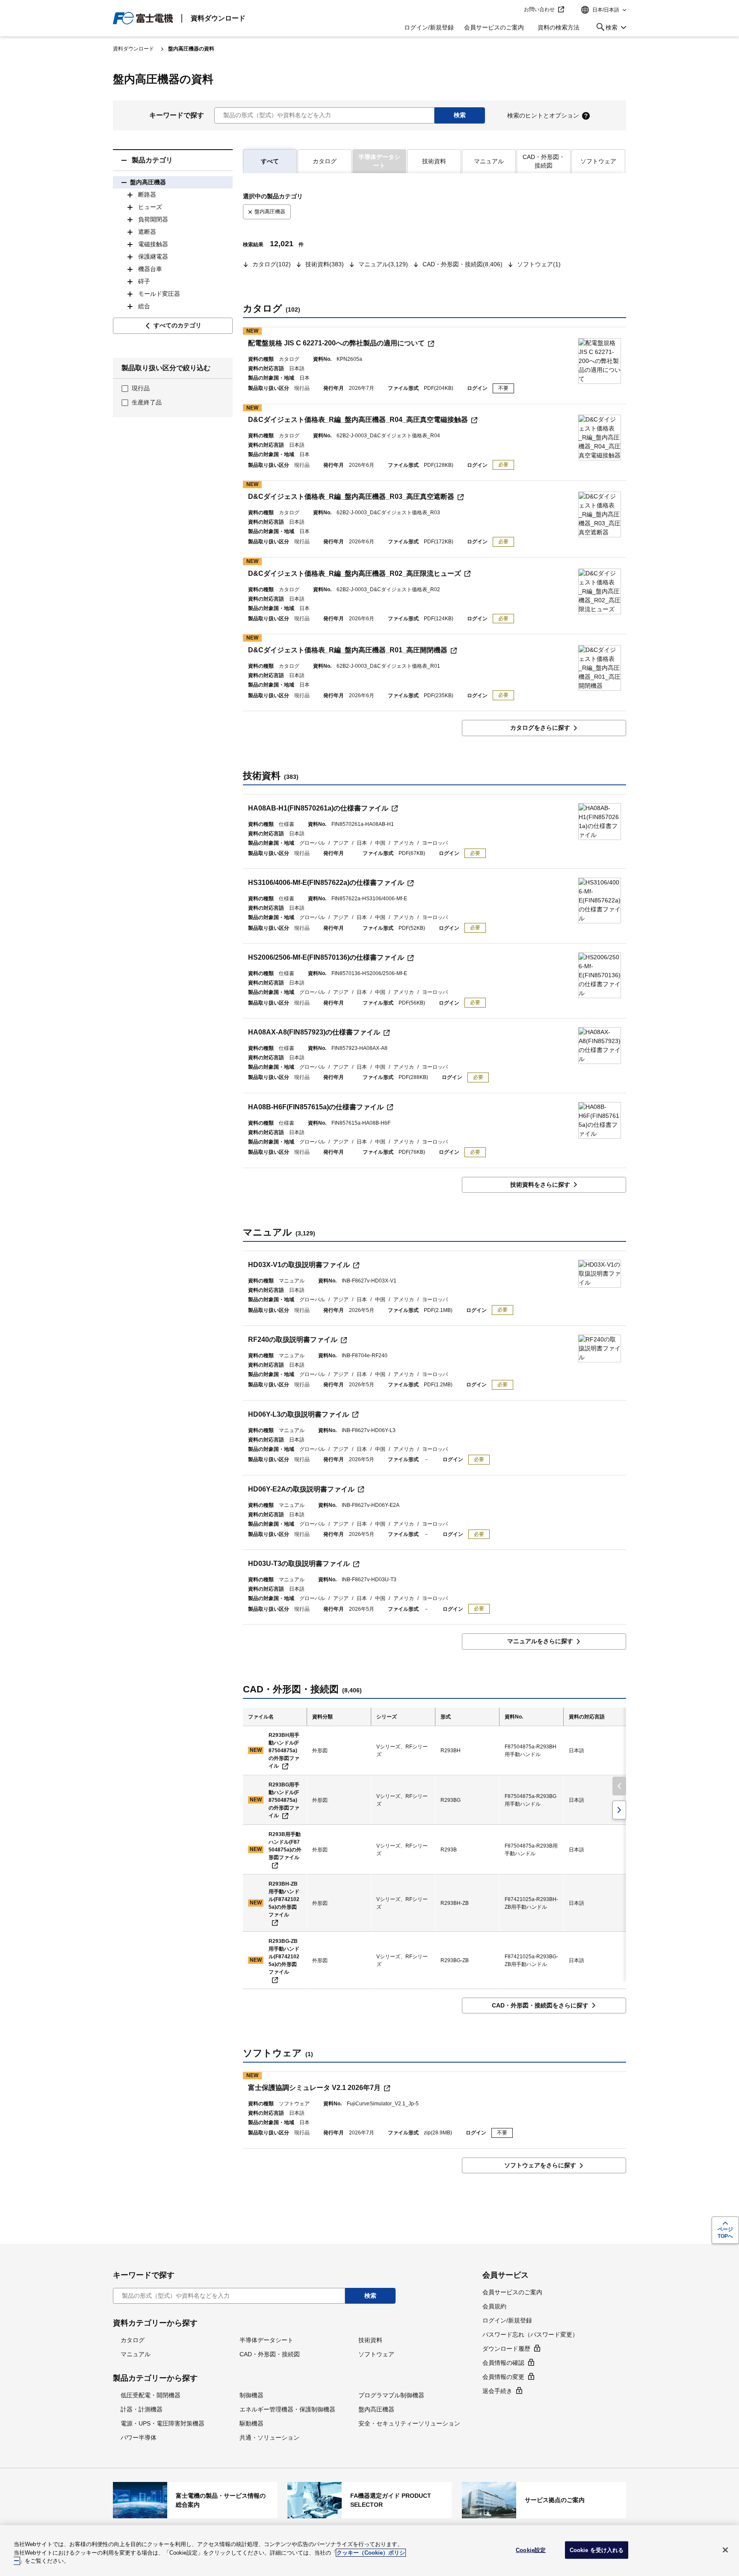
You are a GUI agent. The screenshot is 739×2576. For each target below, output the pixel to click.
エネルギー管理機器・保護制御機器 (287, 2409)
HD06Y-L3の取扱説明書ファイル (299, 1414)
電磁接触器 (153, 244)
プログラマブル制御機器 (391, 2395)
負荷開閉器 (153, 219)
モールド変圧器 (159, 294)
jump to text (514, 10)
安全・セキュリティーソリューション (409, 2423)
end (619, 1810)
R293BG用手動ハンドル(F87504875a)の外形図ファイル (284, 1800)
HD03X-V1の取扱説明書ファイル (299, 1265)
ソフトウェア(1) (539, 264)
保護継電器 (153, 256)
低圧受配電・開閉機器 (151, 2395)
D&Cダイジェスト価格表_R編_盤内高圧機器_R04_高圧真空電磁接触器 (358, 420)
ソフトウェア (598, 161)
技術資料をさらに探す (540, 1185)
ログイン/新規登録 (429, 27)
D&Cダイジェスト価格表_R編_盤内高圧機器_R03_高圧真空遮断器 (351, 497)
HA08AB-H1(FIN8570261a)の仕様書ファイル (318, 808)
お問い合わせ (539, 9)
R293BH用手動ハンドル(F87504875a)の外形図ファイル (284, 1751)
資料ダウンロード (218, 18)
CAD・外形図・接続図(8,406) (463, 264)
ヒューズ (150, 207)
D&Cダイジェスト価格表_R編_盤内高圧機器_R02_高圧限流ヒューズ (355, 573)
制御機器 (251, 2395)
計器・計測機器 (142, 2409)
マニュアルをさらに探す (540, 1641)
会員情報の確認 (503, 2363)
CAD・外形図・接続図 (544, 161)
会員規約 (494, 2306)
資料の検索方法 (559, 27)
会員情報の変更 (503, 2377)
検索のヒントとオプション (543, 115)
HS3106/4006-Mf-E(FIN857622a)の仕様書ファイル (326, 883)
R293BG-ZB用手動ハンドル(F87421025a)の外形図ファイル (284, 1957)
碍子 (144, 281)
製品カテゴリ (152, 160)
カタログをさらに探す (540, 728)
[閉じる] (725, 2550)
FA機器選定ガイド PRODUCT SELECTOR (369, 2500)
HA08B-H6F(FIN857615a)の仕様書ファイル (316, 1107)
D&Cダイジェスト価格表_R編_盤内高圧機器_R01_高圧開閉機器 (348, 650)
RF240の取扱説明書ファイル (293, 1340)
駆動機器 (251, 2423)
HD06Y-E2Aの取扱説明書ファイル (301, 1489)
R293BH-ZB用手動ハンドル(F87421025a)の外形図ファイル (284, 1899)
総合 (144, 306)
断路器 (147, 195)
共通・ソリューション (269, 2437)
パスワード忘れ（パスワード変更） (530, 2334)
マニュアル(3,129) (383, 264)
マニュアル (489, 161)
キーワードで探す (177, 115)
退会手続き (497, 2391)
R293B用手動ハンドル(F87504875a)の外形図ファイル (285, 1846)
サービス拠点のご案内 (544, 2500)
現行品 (141, 388)
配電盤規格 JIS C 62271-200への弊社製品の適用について (336, 343)
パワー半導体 (139, 2437)
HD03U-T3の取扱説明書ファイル (299, 1564)
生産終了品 (147, 402)
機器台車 (150, 269)
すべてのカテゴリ (177, 325)
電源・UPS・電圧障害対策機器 (163, 2423)
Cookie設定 (531, 2550)
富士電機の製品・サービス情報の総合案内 (195, 2500)
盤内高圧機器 (148, 182)
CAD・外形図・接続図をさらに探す (540, 2005)
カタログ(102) (272, 264)
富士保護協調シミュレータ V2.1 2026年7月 (314, 2088)
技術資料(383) (325, 264)
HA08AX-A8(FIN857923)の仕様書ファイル (314, 1032)
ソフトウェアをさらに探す (540, 2165)
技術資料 (434, 161)
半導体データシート (266, 2340)
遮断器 (147, 232)
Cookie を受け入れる (597, 2550)
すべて (270, 161)
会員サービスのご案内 (494, 27)
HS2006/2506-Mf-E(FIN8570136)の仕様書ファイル (326, 957)
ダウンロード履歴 (506, 2349)
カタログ (325, 161)
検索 (605, 29)
